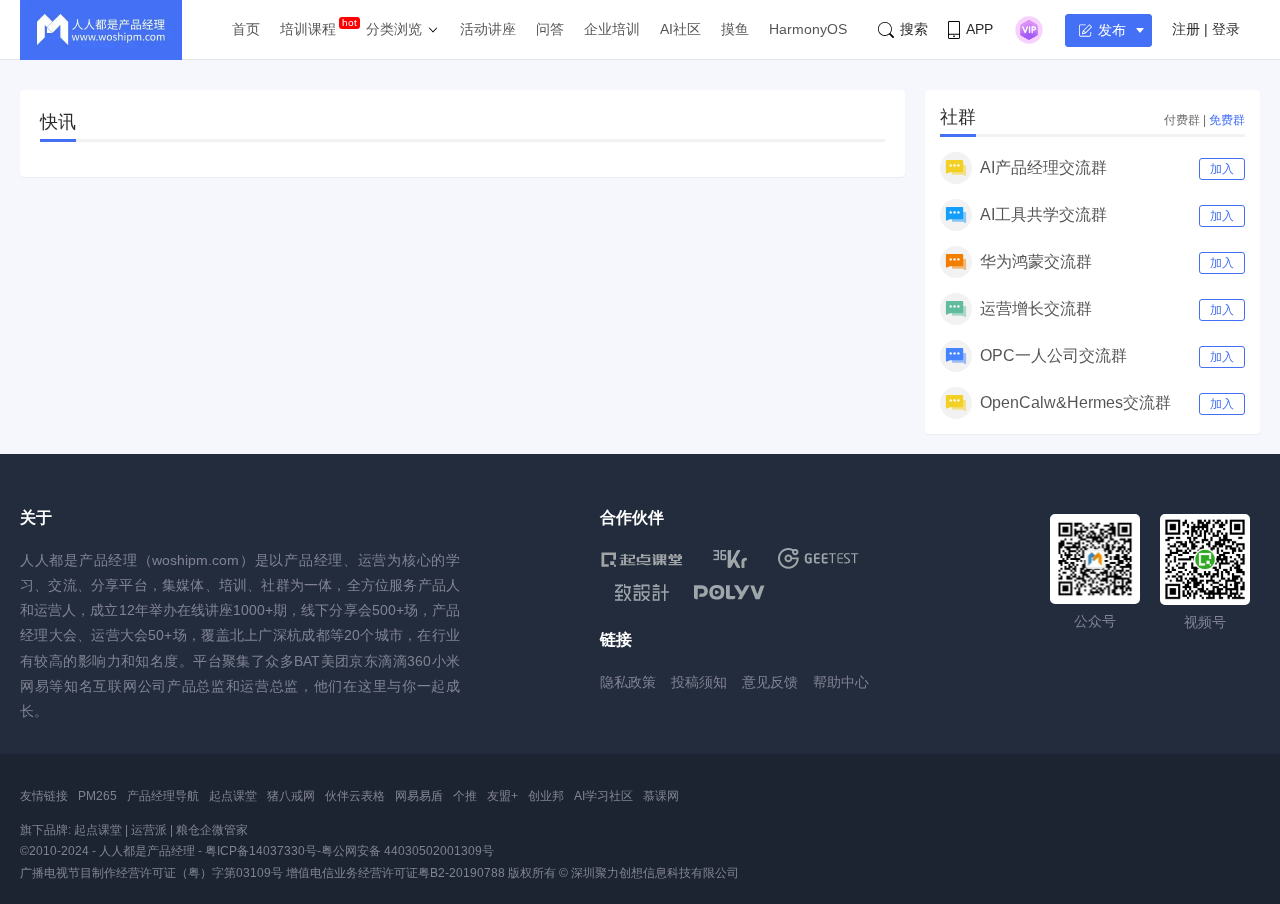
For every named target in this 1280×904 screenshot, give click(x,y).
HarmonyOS (808, 29)
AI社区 (680, 29)
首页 (246, 29)
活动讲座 (488, 29)
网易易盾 (419, 796)
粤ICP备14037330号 (261, 851)
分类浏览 (394, 29)
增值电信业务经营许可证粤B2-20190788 (395, 873)
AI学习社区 (603, 796)
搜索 (914, 29)
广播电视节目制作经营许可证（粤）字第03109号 (151, 873)
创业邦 (546, 796)
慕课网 (661, 796)
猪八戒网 (291, 796)
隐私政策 (628, 682)
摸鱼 (735, 29)
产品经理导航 (163, 796)
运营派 (149, 830)
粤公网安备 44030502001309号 (407, 851)
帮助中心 (841, 682)
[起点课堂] (641, 558)
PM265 (97, 796)
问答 (550, 29)
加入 (1222, 169)
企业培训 (612, 29)
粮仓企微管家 (212, 830)
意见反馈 (770, 682)
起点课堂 (233, 796)
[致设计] (642, 593)
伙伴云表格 (355, 796)
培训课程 (308, 29)
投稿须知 (699, 682)
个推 (465, 796)
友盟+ (502, 796)
